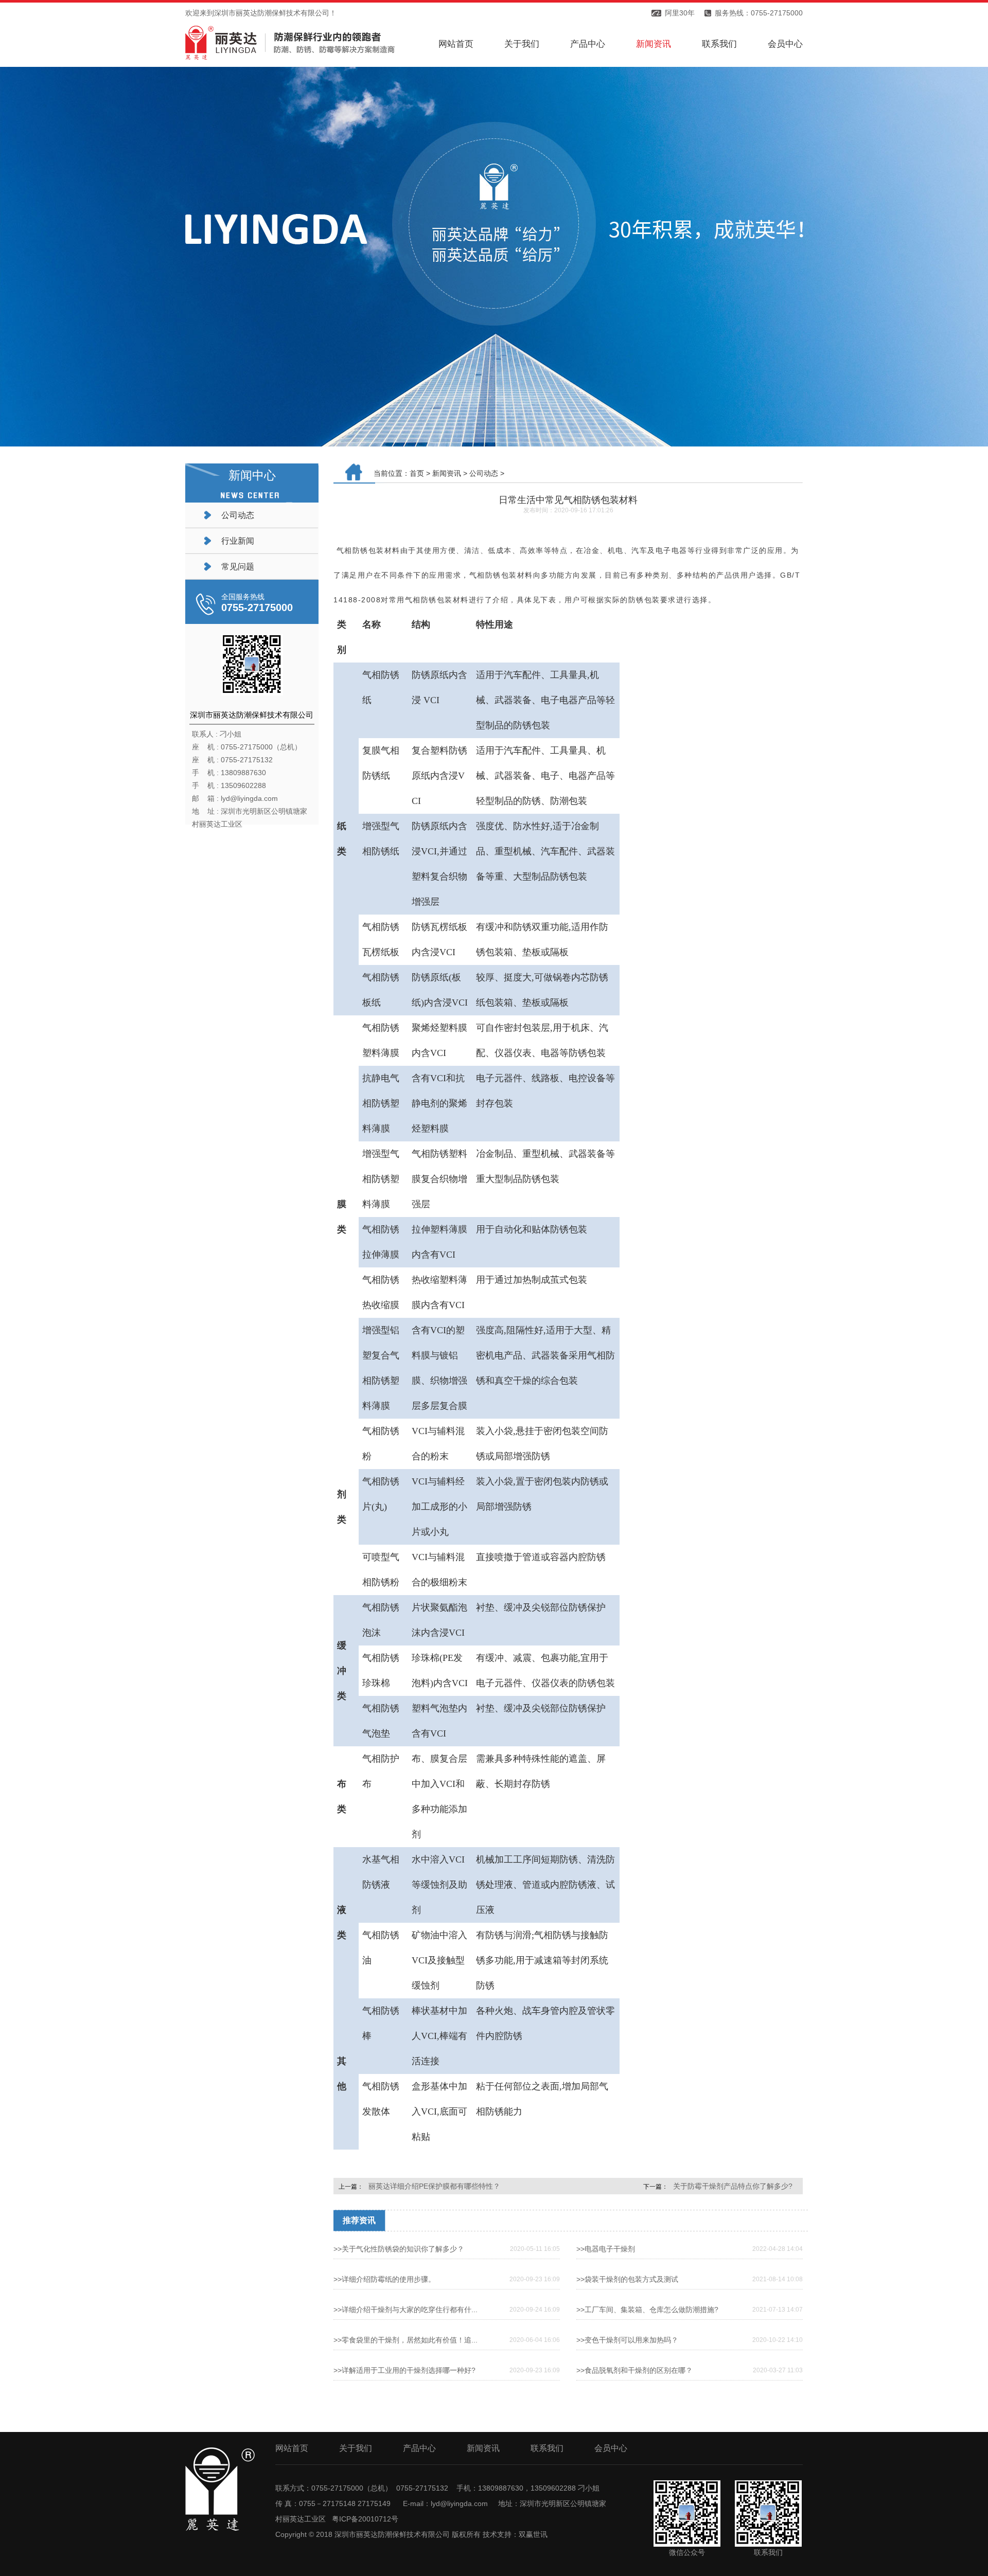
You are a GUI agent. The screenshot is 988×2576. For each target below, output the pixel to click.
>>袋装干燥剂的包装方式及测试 (627, 2279)
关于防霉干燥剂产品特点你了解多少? (733, 2186)
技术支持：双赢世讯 (515, 2534)
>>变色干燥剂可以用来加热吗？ (627, 2340)
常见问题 (238, 567)
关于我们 (522, 44)
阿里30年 (680, 13)
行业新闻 (238, 541)
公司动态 (238, 515)
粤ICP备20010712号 (365, 2519)
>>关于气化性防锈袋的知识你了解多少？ (399, 2249)
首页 (417, 473)
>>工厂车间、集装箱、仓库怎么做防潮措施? (647, 2310)
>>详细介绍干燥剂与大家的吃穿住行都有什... (405, 2310)
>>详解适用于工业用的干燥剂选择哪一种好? (404, 2370)
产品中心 (588, 44)
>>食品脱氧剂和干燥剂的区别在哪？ (634, 2370)
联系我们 (719, 44)
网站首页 (456, 44)
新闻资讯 (654, 44)
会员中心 (785, 44)
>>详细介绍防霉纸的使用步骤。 (384, 2279)
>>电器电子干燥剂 (606, 2249)
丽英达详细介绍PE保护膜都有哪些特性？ (434, 2186)
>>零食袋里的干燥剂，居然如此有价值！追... (405, 2340)
